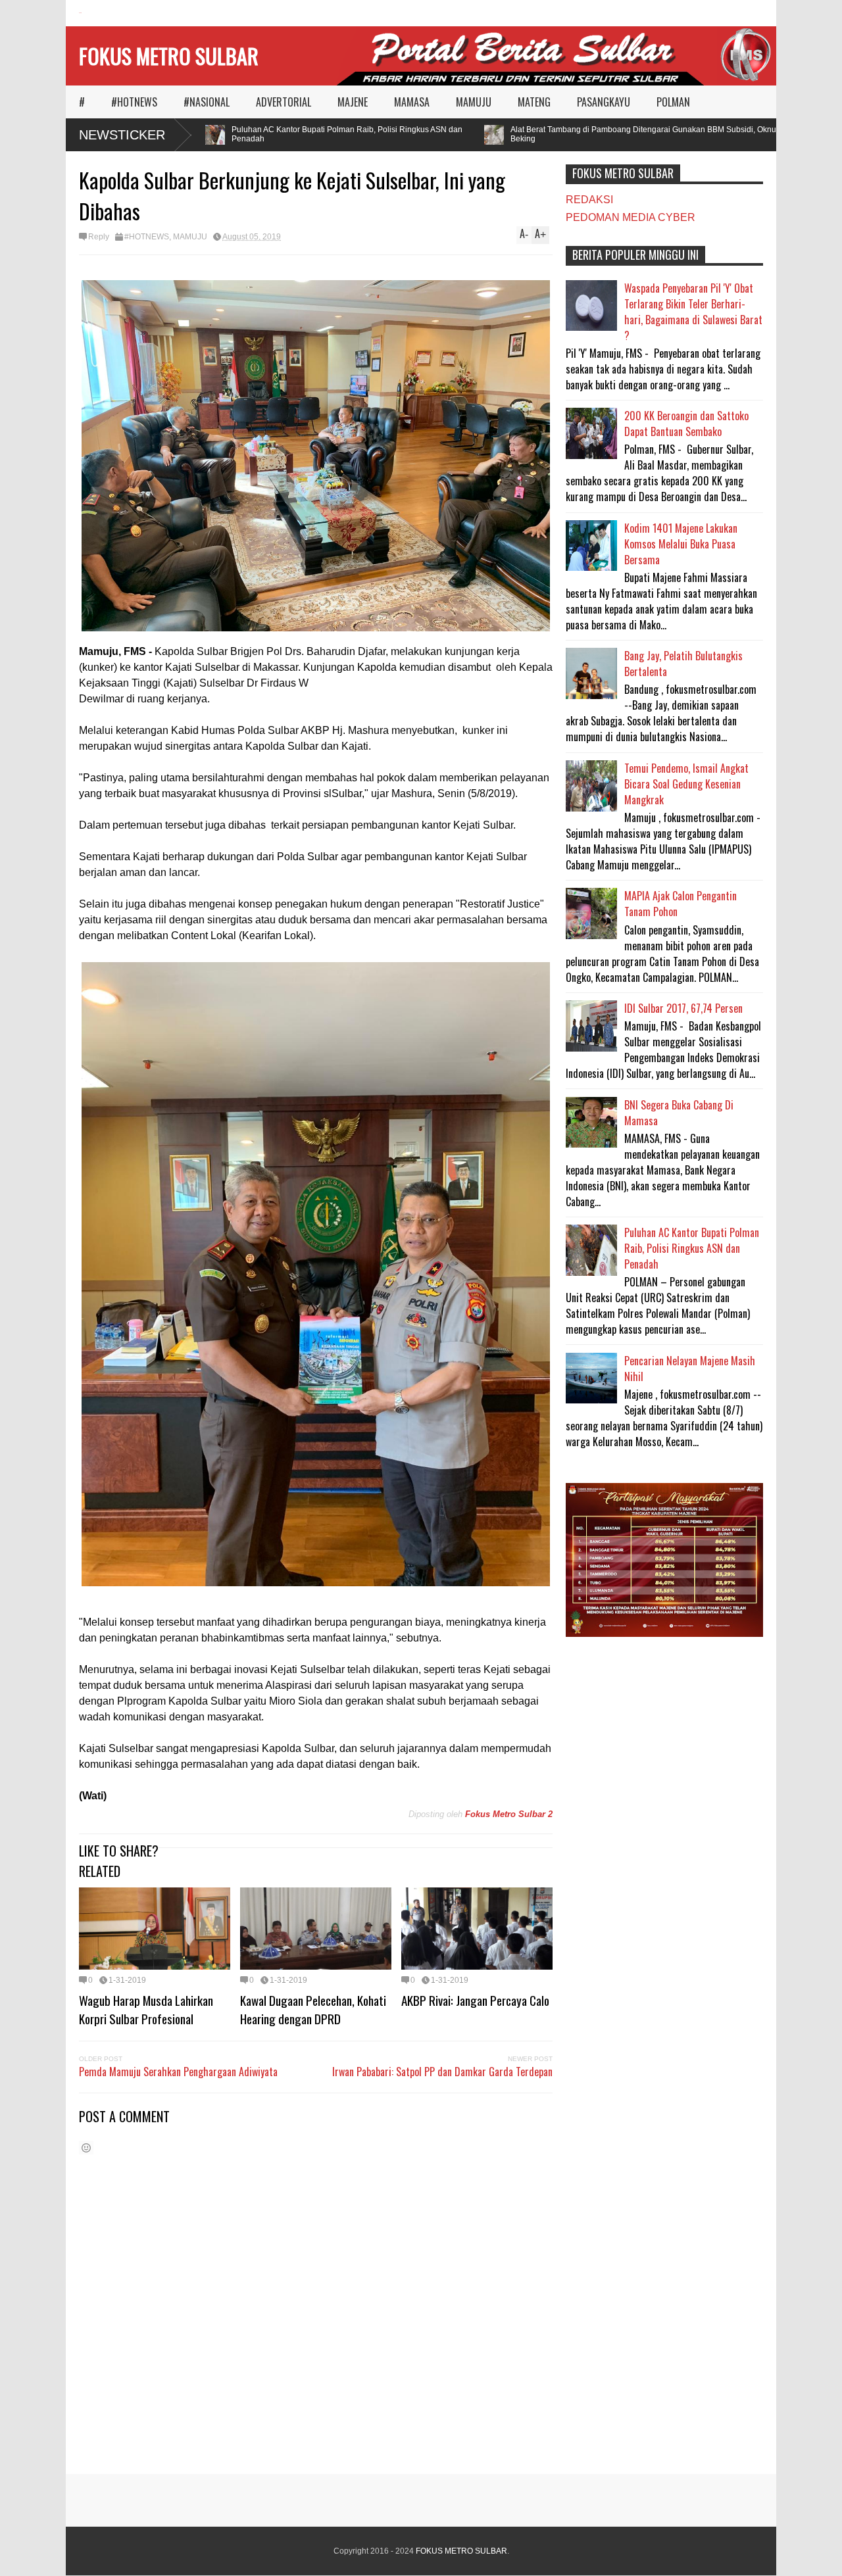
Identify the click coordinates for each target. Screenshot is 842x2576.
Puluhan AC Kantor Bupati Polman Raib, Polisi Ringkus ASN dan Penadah (306, 134)
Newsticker (122, 135)
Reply (99, 237)
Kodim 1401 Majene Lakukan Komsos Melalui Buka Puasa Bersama (681, 544)
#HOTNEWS (134, 102)
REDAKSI (589, 200)
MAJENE (353, 102)
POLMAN (673, 102)
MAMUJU (474, 102)
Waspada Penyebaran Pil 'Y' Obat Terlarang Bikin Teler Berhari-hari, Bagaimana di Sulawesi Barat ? (693, 312)
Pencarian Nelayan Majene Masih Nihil (690, 1369)
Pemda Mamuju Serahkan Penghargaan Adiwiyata (178, 2072)
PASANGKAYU (604, 102)
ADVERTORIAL (284, 102)
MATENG (534, 102)
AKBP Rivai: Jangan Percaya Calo (475, 2000)
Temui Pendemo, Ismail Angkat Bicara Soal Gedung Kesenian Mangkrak (686, 784)
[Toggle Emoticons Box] (86, 2148)
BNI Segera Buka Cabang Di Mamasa (679, 1113)
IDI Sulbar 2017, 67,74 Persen (683, 1008)
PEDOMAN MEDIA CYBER (631, 217)
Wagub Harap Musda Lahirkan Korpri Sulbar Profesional (146, 2009)
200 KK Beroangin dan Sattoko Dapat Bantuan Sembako (686, 424)
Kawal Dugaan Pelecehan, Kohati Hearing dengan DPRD (313, 2009)
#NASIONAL (207, 102)
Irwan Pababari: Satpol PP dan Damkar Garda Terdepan (442, 2072)
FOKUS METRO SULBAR (169, 56)
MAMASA (412, 102)
